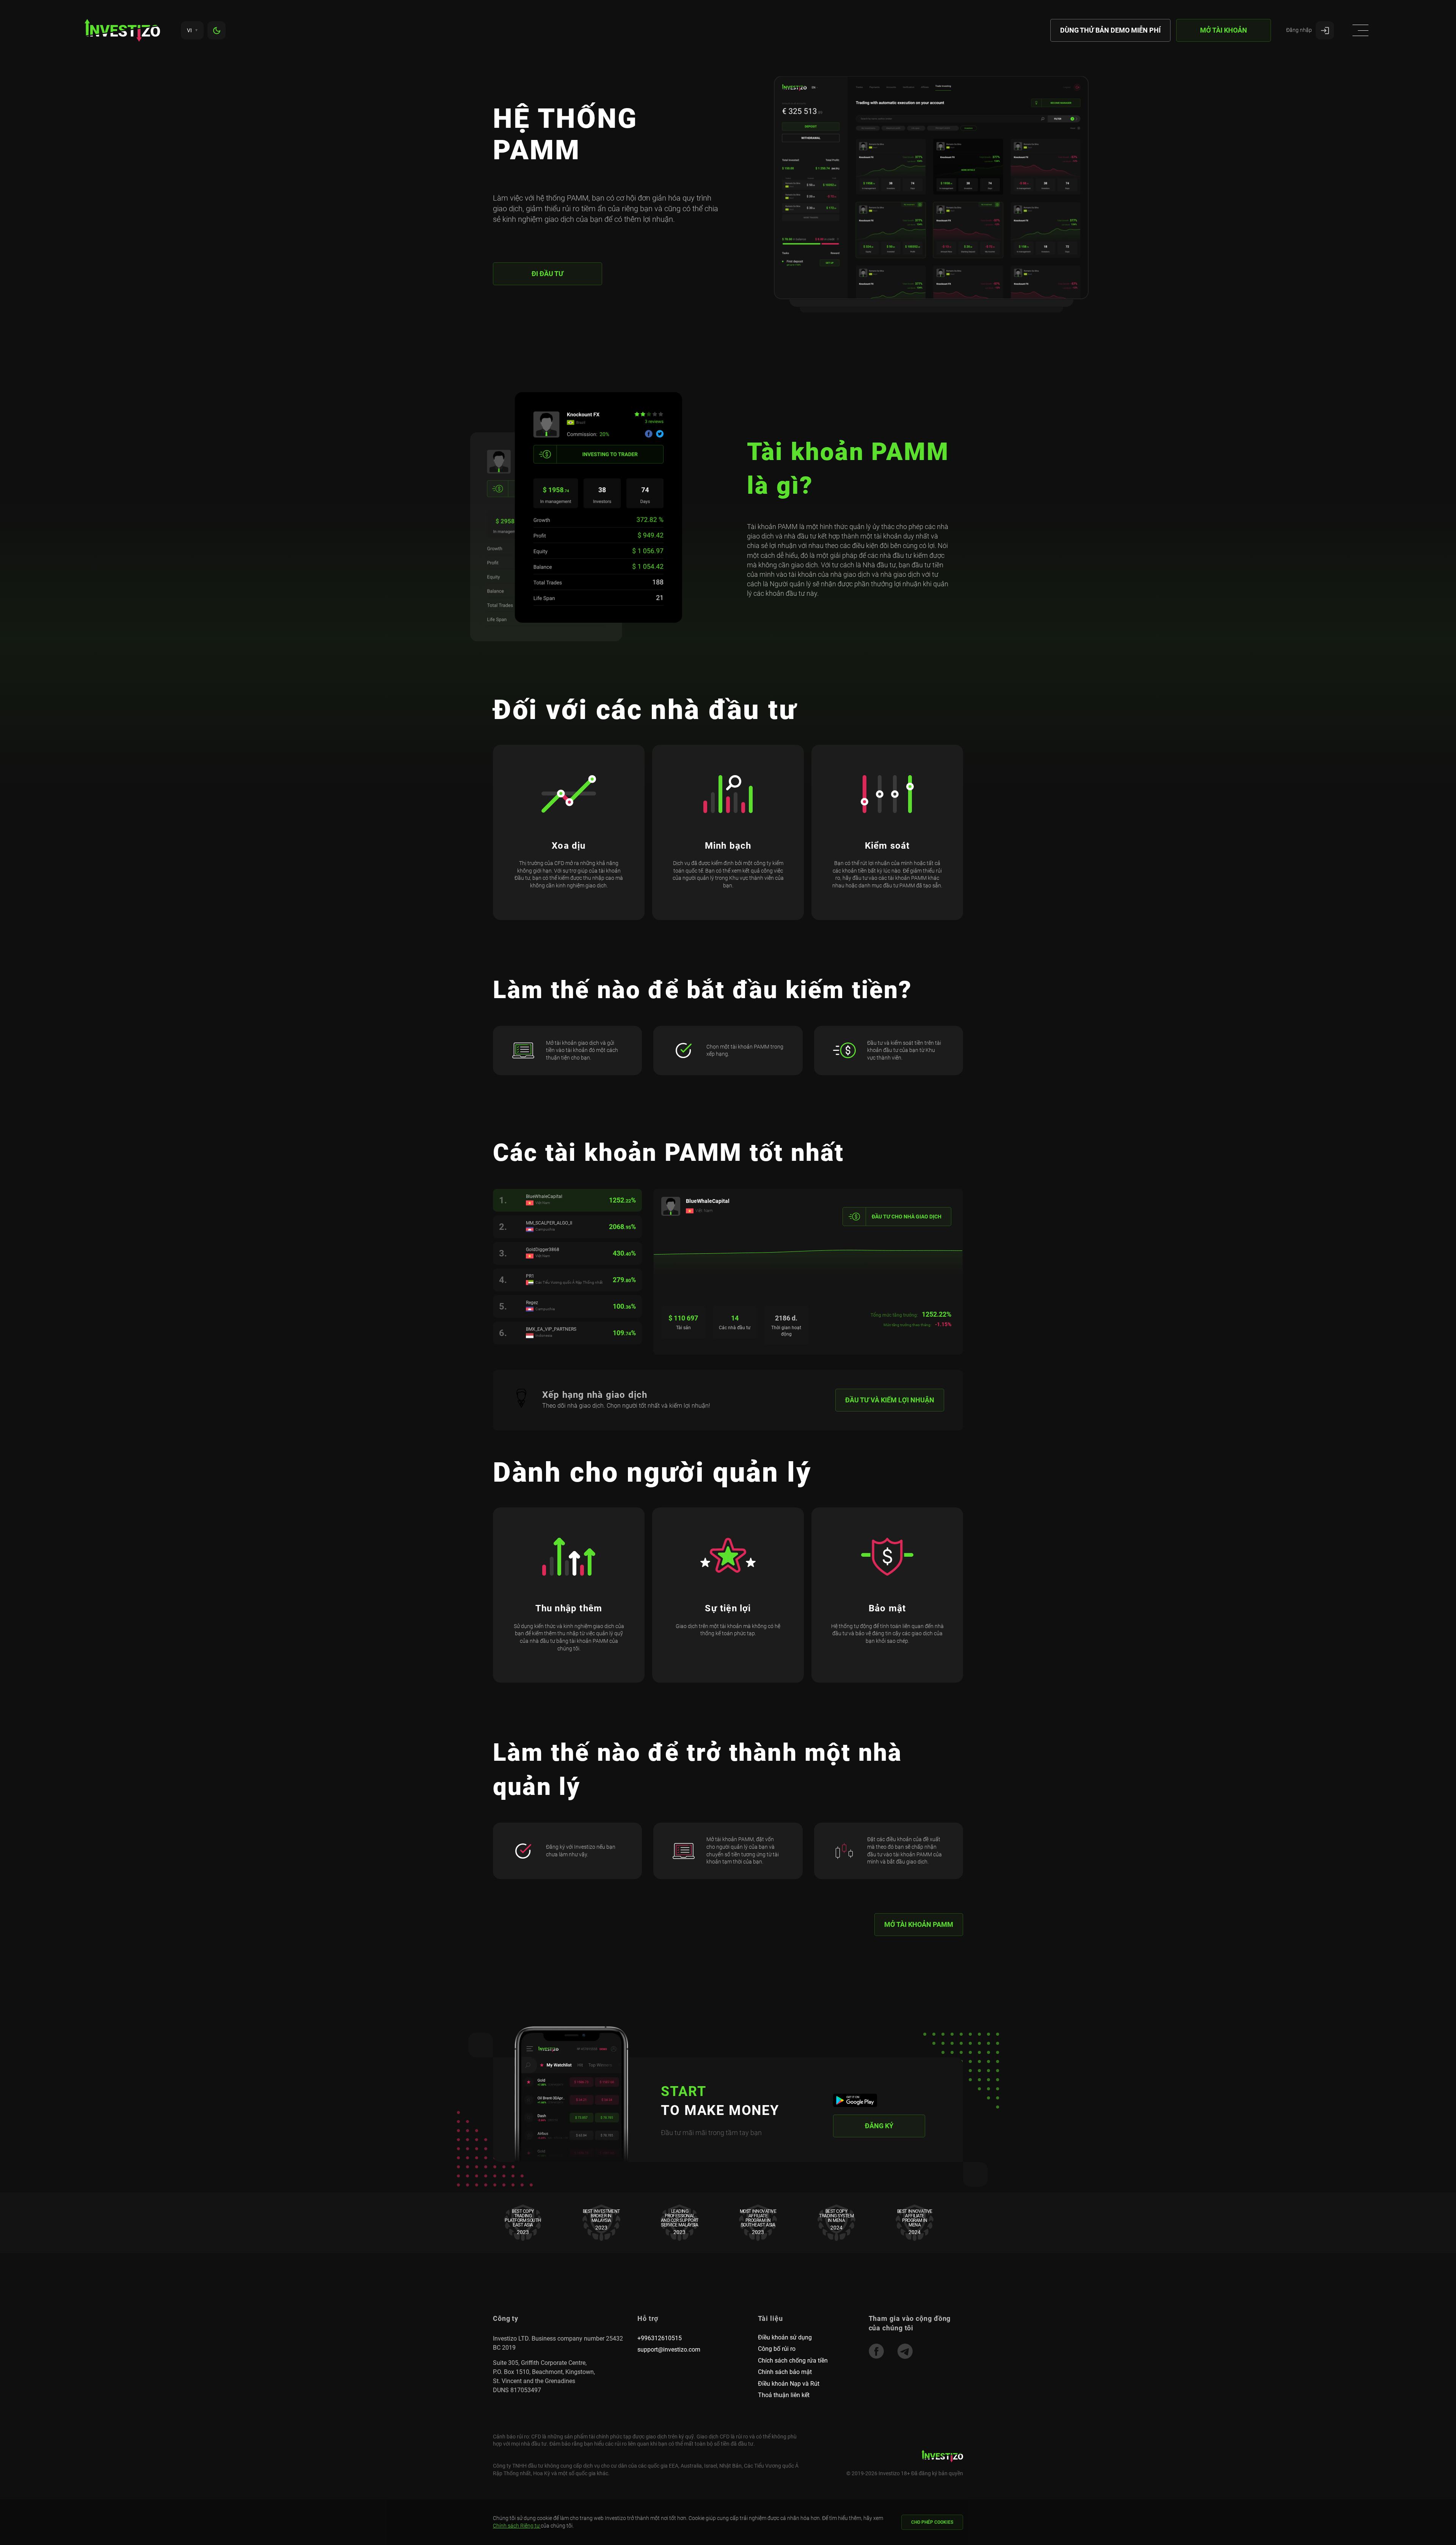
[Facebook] (876, 2351)
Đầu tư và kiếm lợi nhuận (890, 1400)
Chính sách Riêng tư (517, 2526)
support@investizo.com (669, 2350)
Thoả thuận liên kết (784, 2395)
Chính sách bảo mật (785, 2372)
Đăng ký (879, 2126)
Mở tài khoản (1224, 30)
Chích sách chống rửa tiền (793, 2361)
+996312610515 (660, 2338)
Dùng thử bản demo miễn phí (1110, 30)
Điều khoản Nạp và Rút (789, 2384)
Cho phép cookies (932, 2522)
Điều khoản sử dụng (785, 2337)
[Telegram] (905, 2351)
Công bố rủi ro (777, 2349)
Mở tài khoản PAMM (919, 1924)
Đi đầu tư (548, 274)
